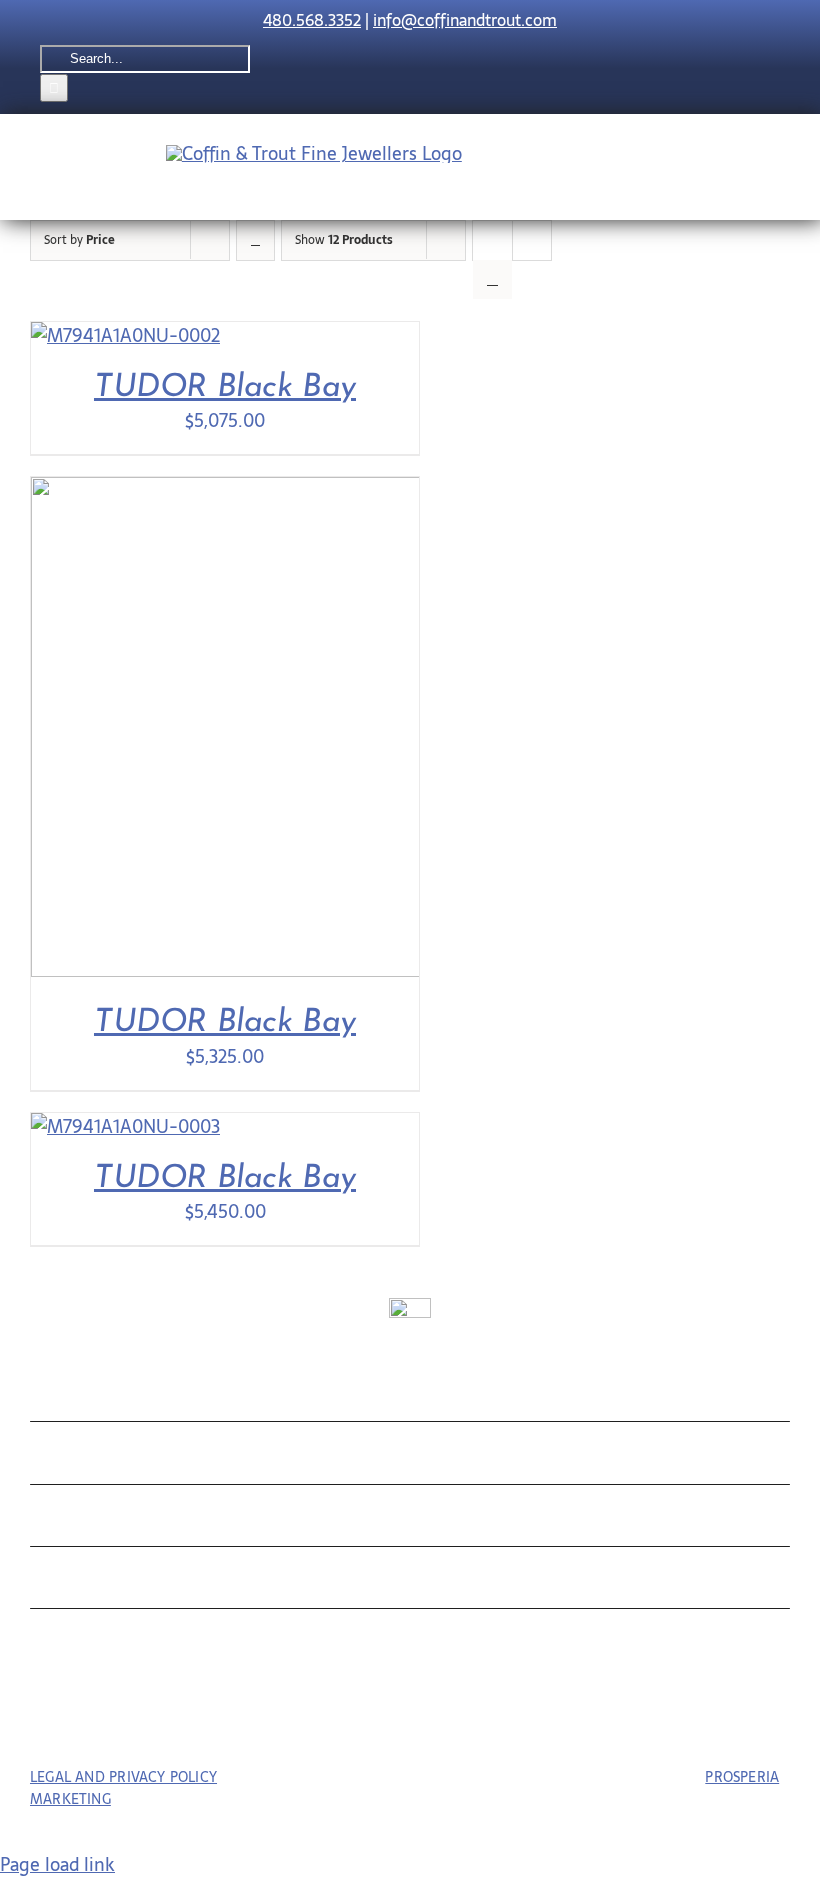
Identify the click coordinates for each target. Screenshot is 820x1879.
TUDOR (76, 1520)
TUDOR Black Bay (225, 388)
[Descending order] (255, 240)
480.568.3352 (312, 20)
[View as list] (492, 279)
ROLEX (74, 1457)
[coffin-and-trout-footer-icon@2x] (410, 1306)
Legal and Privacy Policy (123, 1777)
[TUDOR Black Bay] (125, 335)
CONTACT (93, 1644)
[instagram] (447, 1721)
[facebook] (373, 1721)
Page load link (57, 1864)
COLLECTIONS (124, 1395)
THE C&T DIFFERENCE (173, 1582)
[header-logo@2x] (314, 153)
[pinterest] (410, 1721)
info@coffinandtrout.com (465, 20)
